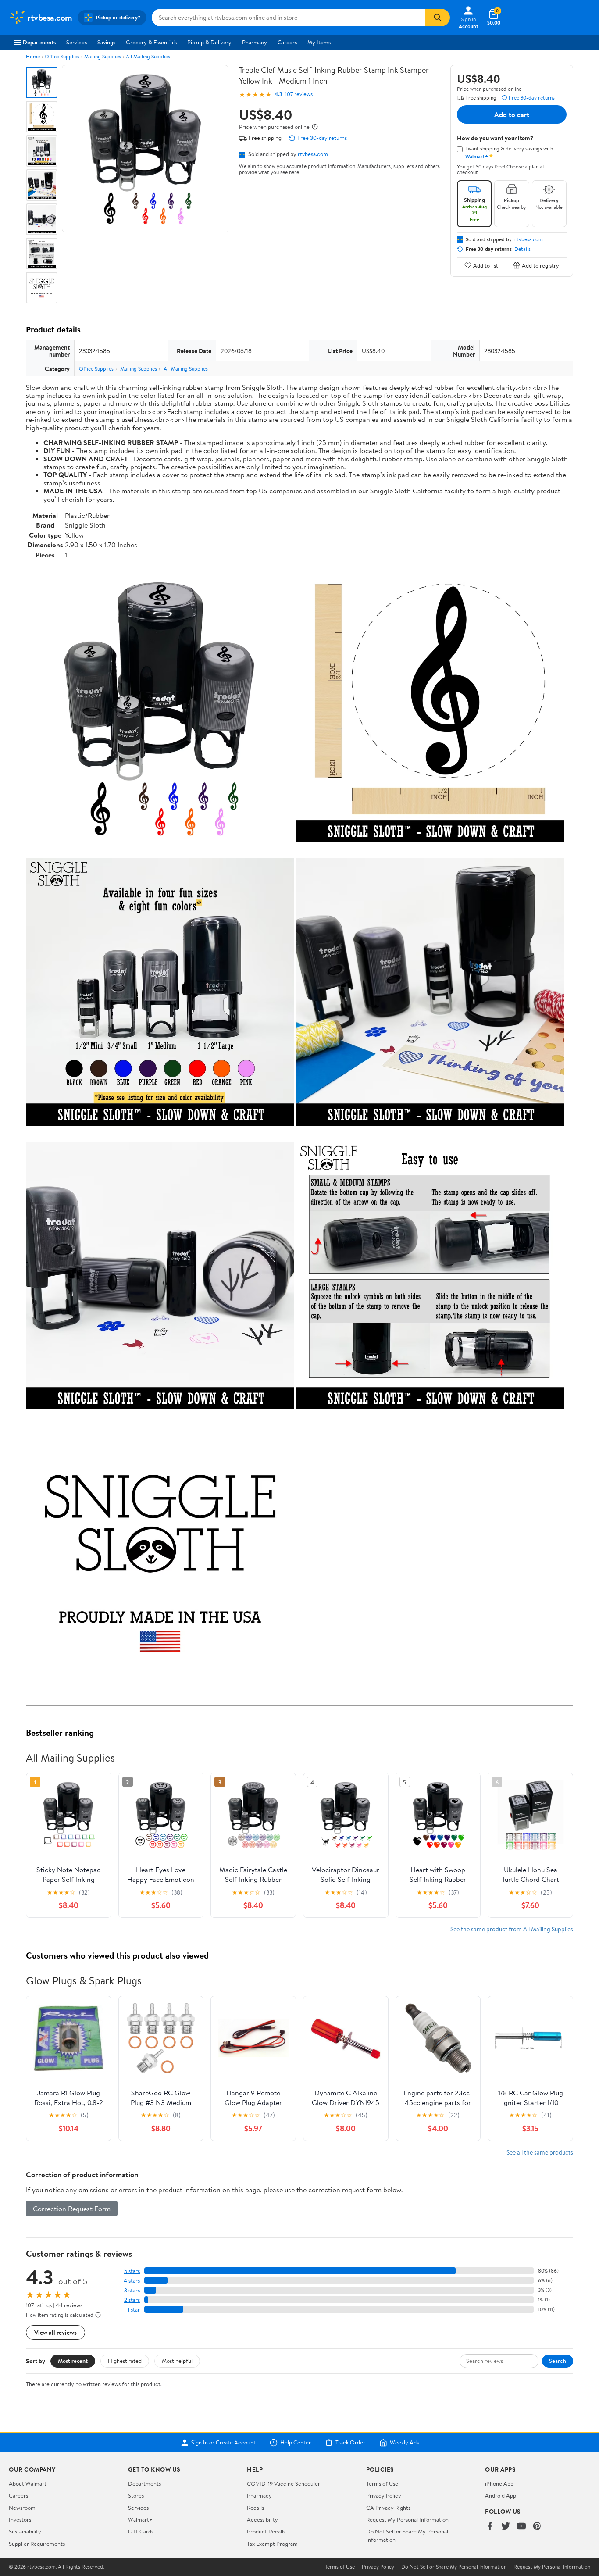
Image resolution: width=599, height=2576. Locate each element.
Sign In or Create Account (223, 2443)
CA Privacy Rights (388, 2508)
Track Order (350, 2443)
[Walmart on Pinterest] (537, 2527)
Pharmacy (255, 42)
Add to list (486, 265)
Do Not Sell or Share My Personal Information (454, 2567)
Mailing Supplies (103, 56)
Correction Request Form (72, 2209)
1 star (134, 2310)
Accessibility (262, 2519)
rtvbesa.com (313, 154)
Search (558, 2361)
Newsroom (22, 2508)
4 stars (132, 2281)
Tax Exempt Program (272, 2544)
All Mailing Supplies (148, 56)
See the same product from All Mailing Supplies (512, 1929)
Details (522, 249)
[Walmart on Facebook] (490, 2527)
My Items (319, 42)
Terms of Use (382, 2483)
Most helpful (177, 2361)
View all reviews (55, 2332)
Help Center (296, 2443)
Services (77, 42)
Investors (20, 2519)
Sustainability (25, 2531)
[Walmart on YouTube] (521, 2527)
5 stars (132, 2271)
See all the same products (540, 2152)
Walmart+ (140, 2519)
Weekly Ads (404, 2443)
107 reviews (299, 94)
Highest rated (125, 2361)
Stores (136, 2495)
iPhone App (499, 2483)
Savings (106, 42)
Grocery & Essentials (151, 42)
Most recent (73, 2361)
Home (33, 56)
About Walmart (28, 2483)
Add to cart (512, 114)
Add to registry (540, 265)
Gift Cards (141, 2531)
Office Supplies (62, 56)
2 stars (132, 2300)
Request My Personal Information (407, 2519)
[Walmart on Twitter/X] (506, 2527)
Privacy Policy (384, 2495)
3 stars (132, 2290)
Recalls (255, 2508)
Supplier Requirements (37, 2544)
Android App (501, 2495)
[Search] (438, 18)
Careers (287, 42)
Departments (39, 42)
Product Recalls (266, 2531)
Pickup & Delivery (209, 42)
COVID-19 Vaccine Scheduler (283, 2483)
